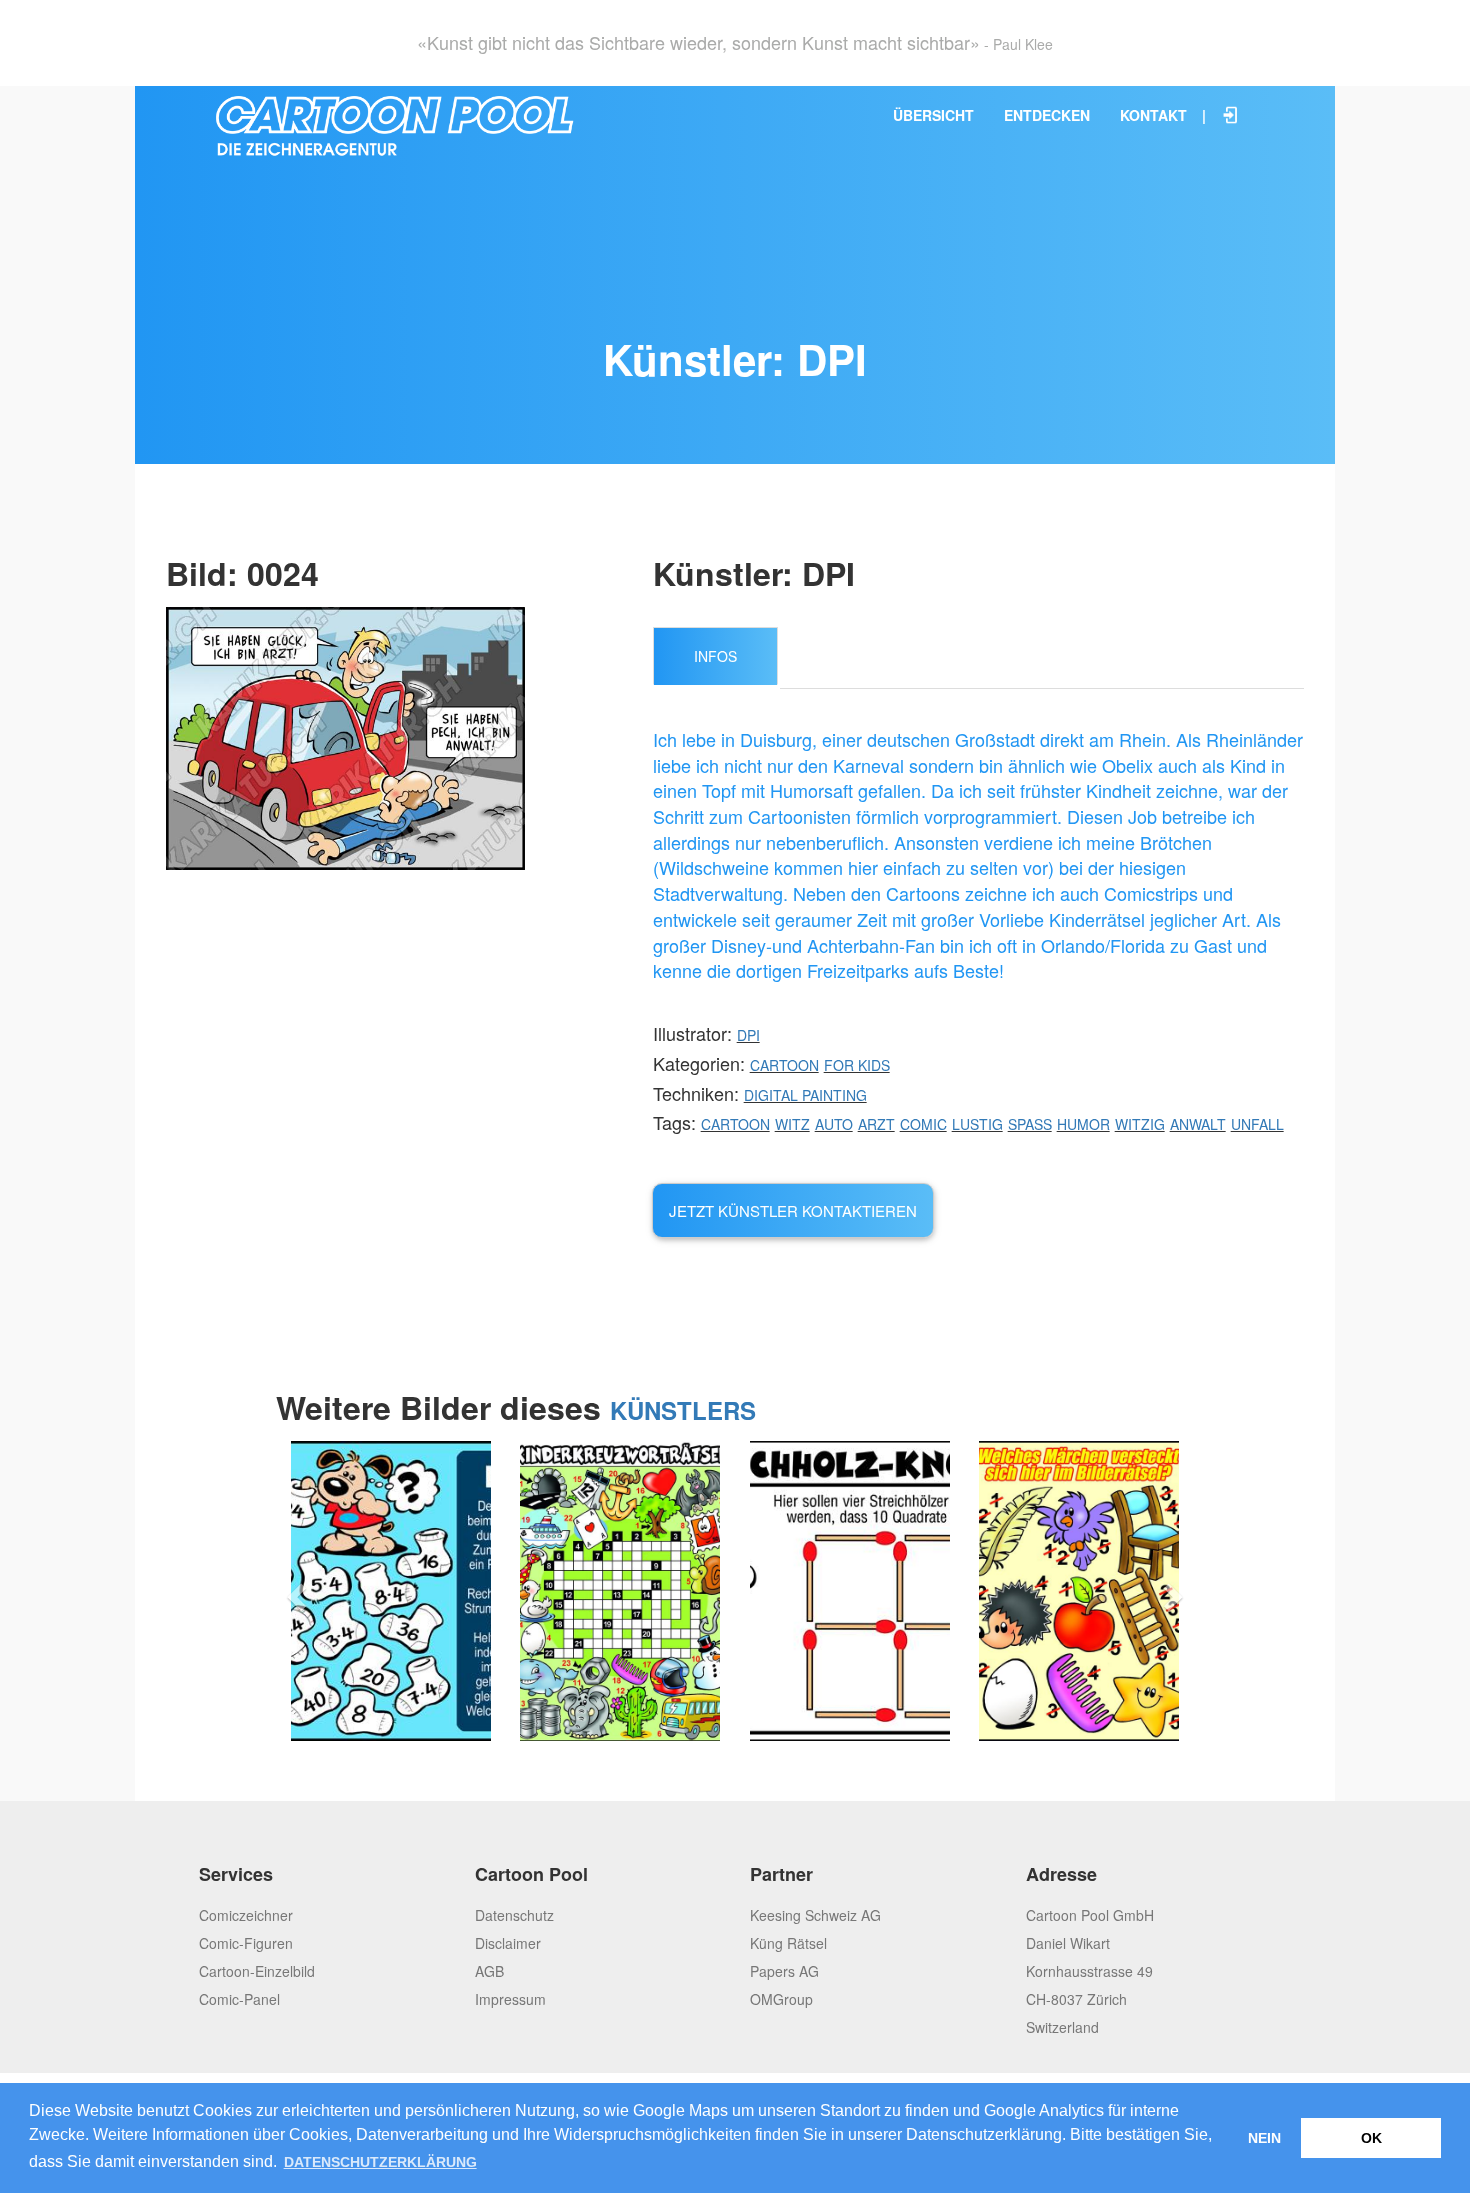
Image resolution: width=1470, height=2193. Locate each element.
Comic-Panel (239, 1999)
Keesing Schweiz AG (815, 1915)
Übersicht (933, 115)
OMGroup (781, 1999)
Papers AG (784, 1971)
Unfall (1257, 1124)
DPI (748, 1035)
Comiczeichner (246, 1915)
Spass (1030, 1124)
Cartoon (784, 1065)
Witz (792, 1124)
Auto (834, 1124)
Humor (1083, 1124)
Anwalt (1198, 1124)
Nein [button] (1264, 2138)
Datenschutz (514, 1915)
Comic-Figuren (246, 1943)
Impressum (510, 1999)
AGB (489, 1971)
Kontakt (1153, 115)
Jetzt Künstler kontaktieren (793, 1210)
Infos (715, 656)
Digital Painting (805, 1095)
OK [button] (1371, 2138)
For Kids (857, 1065)
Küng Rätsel (788, 1943)
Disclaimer (508, 1943)
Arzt (876, 1124)
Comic (923, 1124)
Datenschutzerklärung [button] (380, 2162)
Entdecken (1047, 115)
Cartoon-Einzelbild (257, 1971)
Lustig (977, 1124)
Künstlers (683, 1410)
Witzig (1140, 1124)
